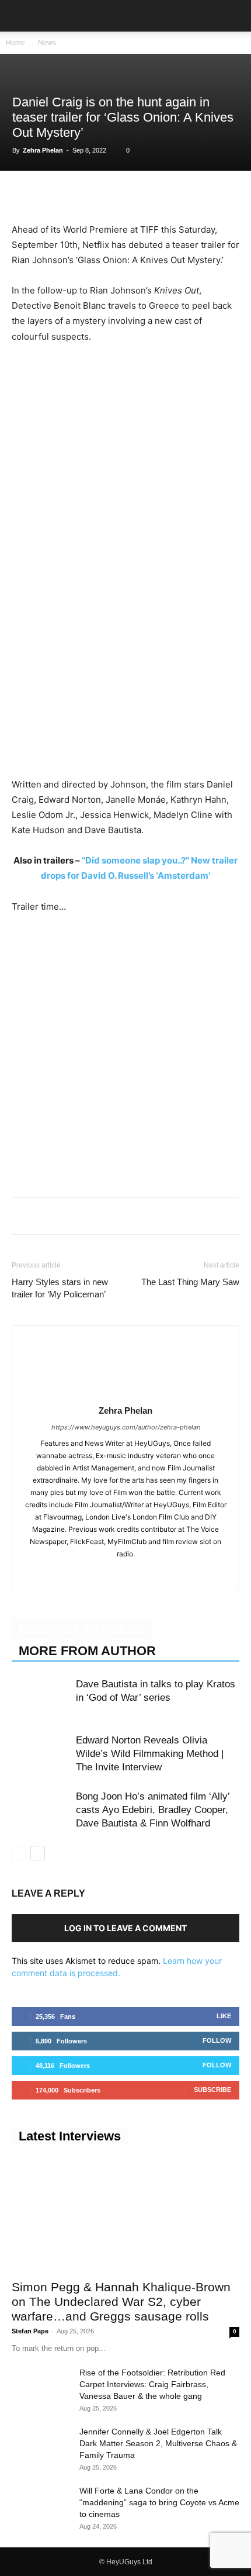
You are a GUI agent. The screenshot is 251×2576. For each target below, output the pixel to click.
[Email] (158, 195)
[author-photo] (125, 1394)
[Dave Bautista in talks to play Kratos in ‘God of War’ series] (41, 1698)
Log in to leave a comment (125, 1928)
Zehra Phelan (43, 150)
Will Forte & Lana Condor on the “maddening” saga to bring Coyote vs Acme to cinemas (159, 2502)
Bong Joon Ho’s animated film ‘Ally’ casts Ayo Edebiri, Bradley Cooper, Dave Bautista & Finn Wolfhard (153, 1810)
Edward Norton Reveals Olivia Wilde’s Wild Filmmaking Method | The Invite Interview (150, 1754)
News (47, 43)
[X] (50, 195)
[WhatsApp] (77, 195)
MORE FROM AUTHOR (87, 1651)
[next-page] (38, 1853)
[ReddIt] (131, 195)
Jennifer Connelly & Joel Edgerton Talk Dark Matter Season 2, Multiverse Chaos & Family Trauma (158, 2443)
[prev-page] (19, 1853)
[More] (185, 195)
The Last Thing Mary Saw (190, 1282)
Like (224, 2016)
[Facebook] (23, 195)
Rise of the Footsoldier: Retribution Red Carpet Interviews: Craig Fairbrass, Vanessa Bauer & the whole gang (152, 2384)
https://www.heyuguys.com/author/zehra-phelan (126, 1427)
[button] (20, 16)
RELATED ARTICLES (82, 1630)
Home (15, 43)
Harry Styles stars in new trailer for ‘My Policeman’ (60, 1288)
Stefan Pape (30, 2331)
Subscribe (212, 2090)
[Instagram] (126, 1573)
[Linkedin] (104, 195)
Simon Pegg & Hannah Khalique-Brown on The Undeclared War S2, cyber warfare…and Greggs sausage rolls (121, 2302)
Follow (217, 2040)
